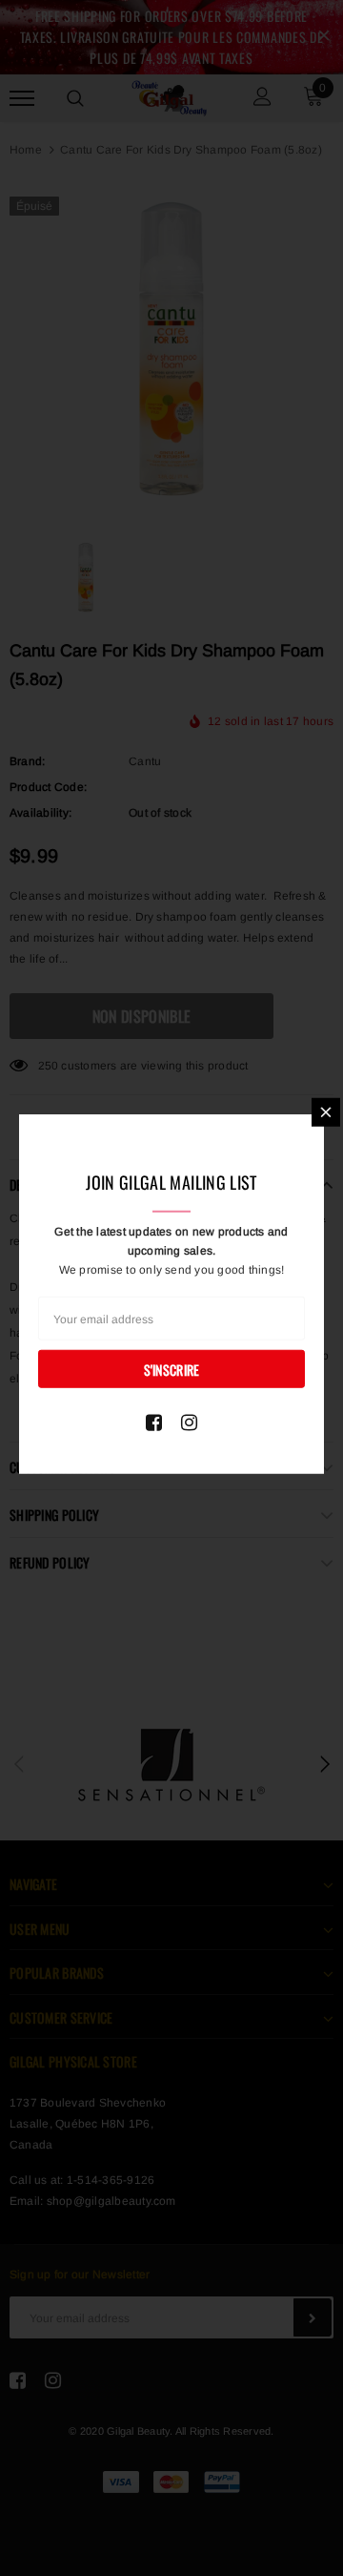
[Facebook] (154, 1422)
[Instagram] (189, 1422)
